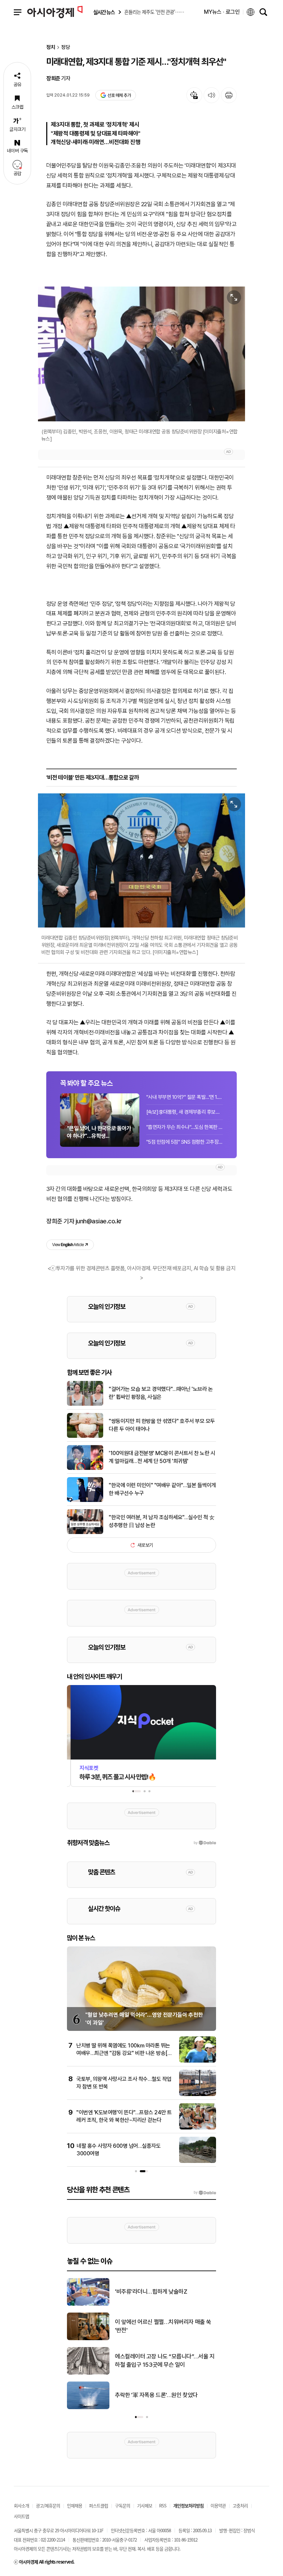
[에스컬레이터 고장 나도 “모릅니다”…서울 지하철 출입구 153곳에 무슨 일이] (88, 2373)
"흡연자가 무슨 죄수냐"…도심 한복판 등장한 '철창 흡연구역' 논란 (185, 1127)
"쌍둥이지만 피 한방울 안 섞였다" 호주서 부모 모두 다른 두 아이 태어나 (162, 1425)
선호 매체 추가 (119, 95)
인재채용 (75, 2505)
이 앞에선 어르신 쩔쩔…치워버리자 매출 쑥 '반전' (163, 2326)
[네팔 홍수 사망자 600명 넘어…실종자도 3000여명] (198, 2162)
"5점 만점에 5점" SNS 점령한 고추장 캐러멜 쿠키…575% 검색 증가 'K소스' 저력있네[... (185, 1142)
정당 (66, 47)
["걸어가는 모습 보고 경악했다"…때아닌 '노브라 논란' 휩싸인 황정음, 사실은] (85, 1404)
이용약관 (218, 2505)
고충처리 (240, 2505)
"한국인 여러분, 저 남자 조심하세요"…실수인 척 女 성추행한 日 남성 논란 (162, 1521)
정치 (51, 47)
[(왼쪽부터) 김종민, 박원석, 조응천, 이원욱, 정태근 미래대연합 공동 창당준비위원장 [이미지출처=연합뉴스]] (141, 354)
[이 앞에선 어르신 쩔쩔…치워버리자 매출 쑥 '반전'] (88, 2339)
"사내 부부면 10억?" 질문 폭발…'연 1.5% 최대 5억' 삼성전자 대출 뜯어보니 (185, 1097)
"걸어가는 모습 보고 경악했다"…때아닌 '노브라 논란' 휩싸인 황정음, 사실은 (161, 1393)
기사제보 (145, 2505)
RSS (163, 2505)
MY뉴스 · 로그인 (222, 12)
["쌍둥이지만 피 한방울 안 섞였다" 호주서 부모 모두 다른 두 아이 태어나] (85, 1436)
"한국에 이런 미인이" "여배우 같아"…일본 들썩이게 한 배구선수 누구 (162, 1489)
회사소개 (21, 2505)
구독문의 (123, 2505)
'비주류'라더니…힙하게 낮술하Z (151, 2292)
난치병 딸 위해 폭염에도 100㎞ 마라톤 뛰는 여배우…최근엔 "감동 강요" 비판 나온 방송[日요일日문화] (124, 2053)
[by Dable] (205, 2193)
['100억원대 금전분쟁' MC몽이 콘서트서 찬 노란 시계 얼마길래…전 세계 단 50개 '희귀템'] (85, 1469)
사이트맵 (21, 2516)
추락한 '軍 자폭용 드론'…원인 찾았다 (156, 2395)
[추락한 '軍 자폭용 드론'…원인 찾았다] (88, 2408)
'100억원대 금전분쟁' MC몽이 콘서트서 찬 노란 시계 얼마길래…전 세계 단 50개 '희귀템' (162, 1457)
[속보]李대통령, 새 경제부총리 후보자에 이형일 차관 (185, 1112)
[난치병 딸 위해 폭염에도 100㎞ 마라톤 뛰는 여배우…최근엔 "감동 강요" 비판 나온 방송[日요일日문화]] (198, 2061)
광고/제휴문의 (48, 2505)
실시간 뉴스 (104, 12)
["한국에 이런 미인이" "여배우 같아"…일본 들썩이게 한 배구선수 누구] (85, 1501)
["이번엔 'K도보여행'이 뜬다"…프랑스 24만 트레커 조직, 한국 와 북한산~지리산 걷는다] (198, 2128)
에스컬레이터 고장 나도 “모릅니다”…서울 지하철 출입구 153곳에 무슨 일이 (165, 2361)
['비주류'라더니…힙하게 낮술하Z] (88, 2304)
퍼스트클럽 (99, 2505)
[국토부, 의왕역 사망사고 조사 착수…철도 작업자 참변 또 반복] (198, 2095)
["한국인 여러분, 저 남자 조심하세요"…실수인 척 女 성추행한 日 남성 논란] (85, 1533)
